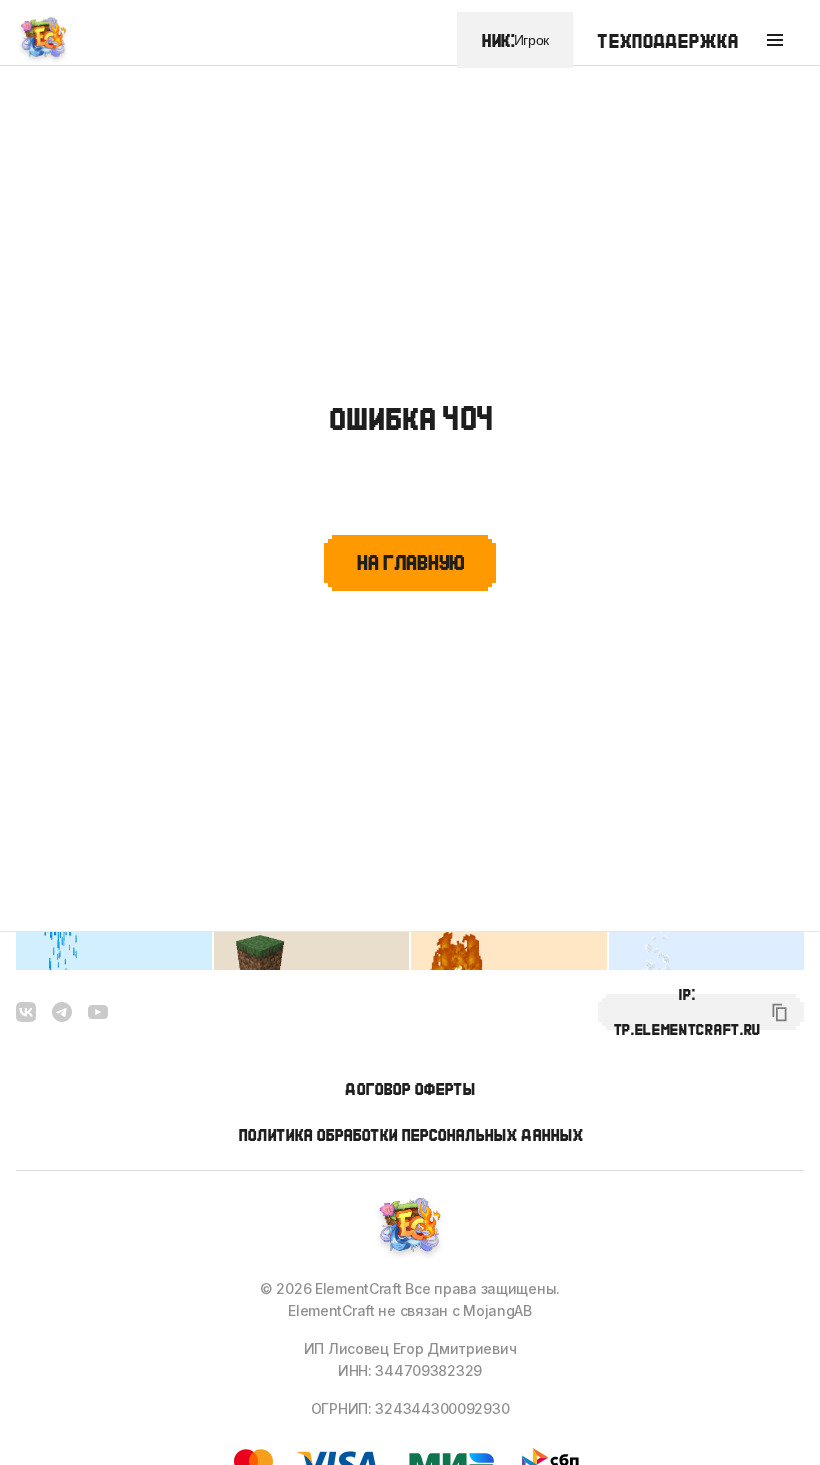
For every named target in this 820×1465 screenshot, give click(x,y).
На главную (410, 562)
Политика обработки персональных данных (410, 1134)
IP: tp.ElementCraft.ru (686, 1012)
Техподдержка (667, 40)
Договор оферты (410, 1088)
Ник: (515, 40)
